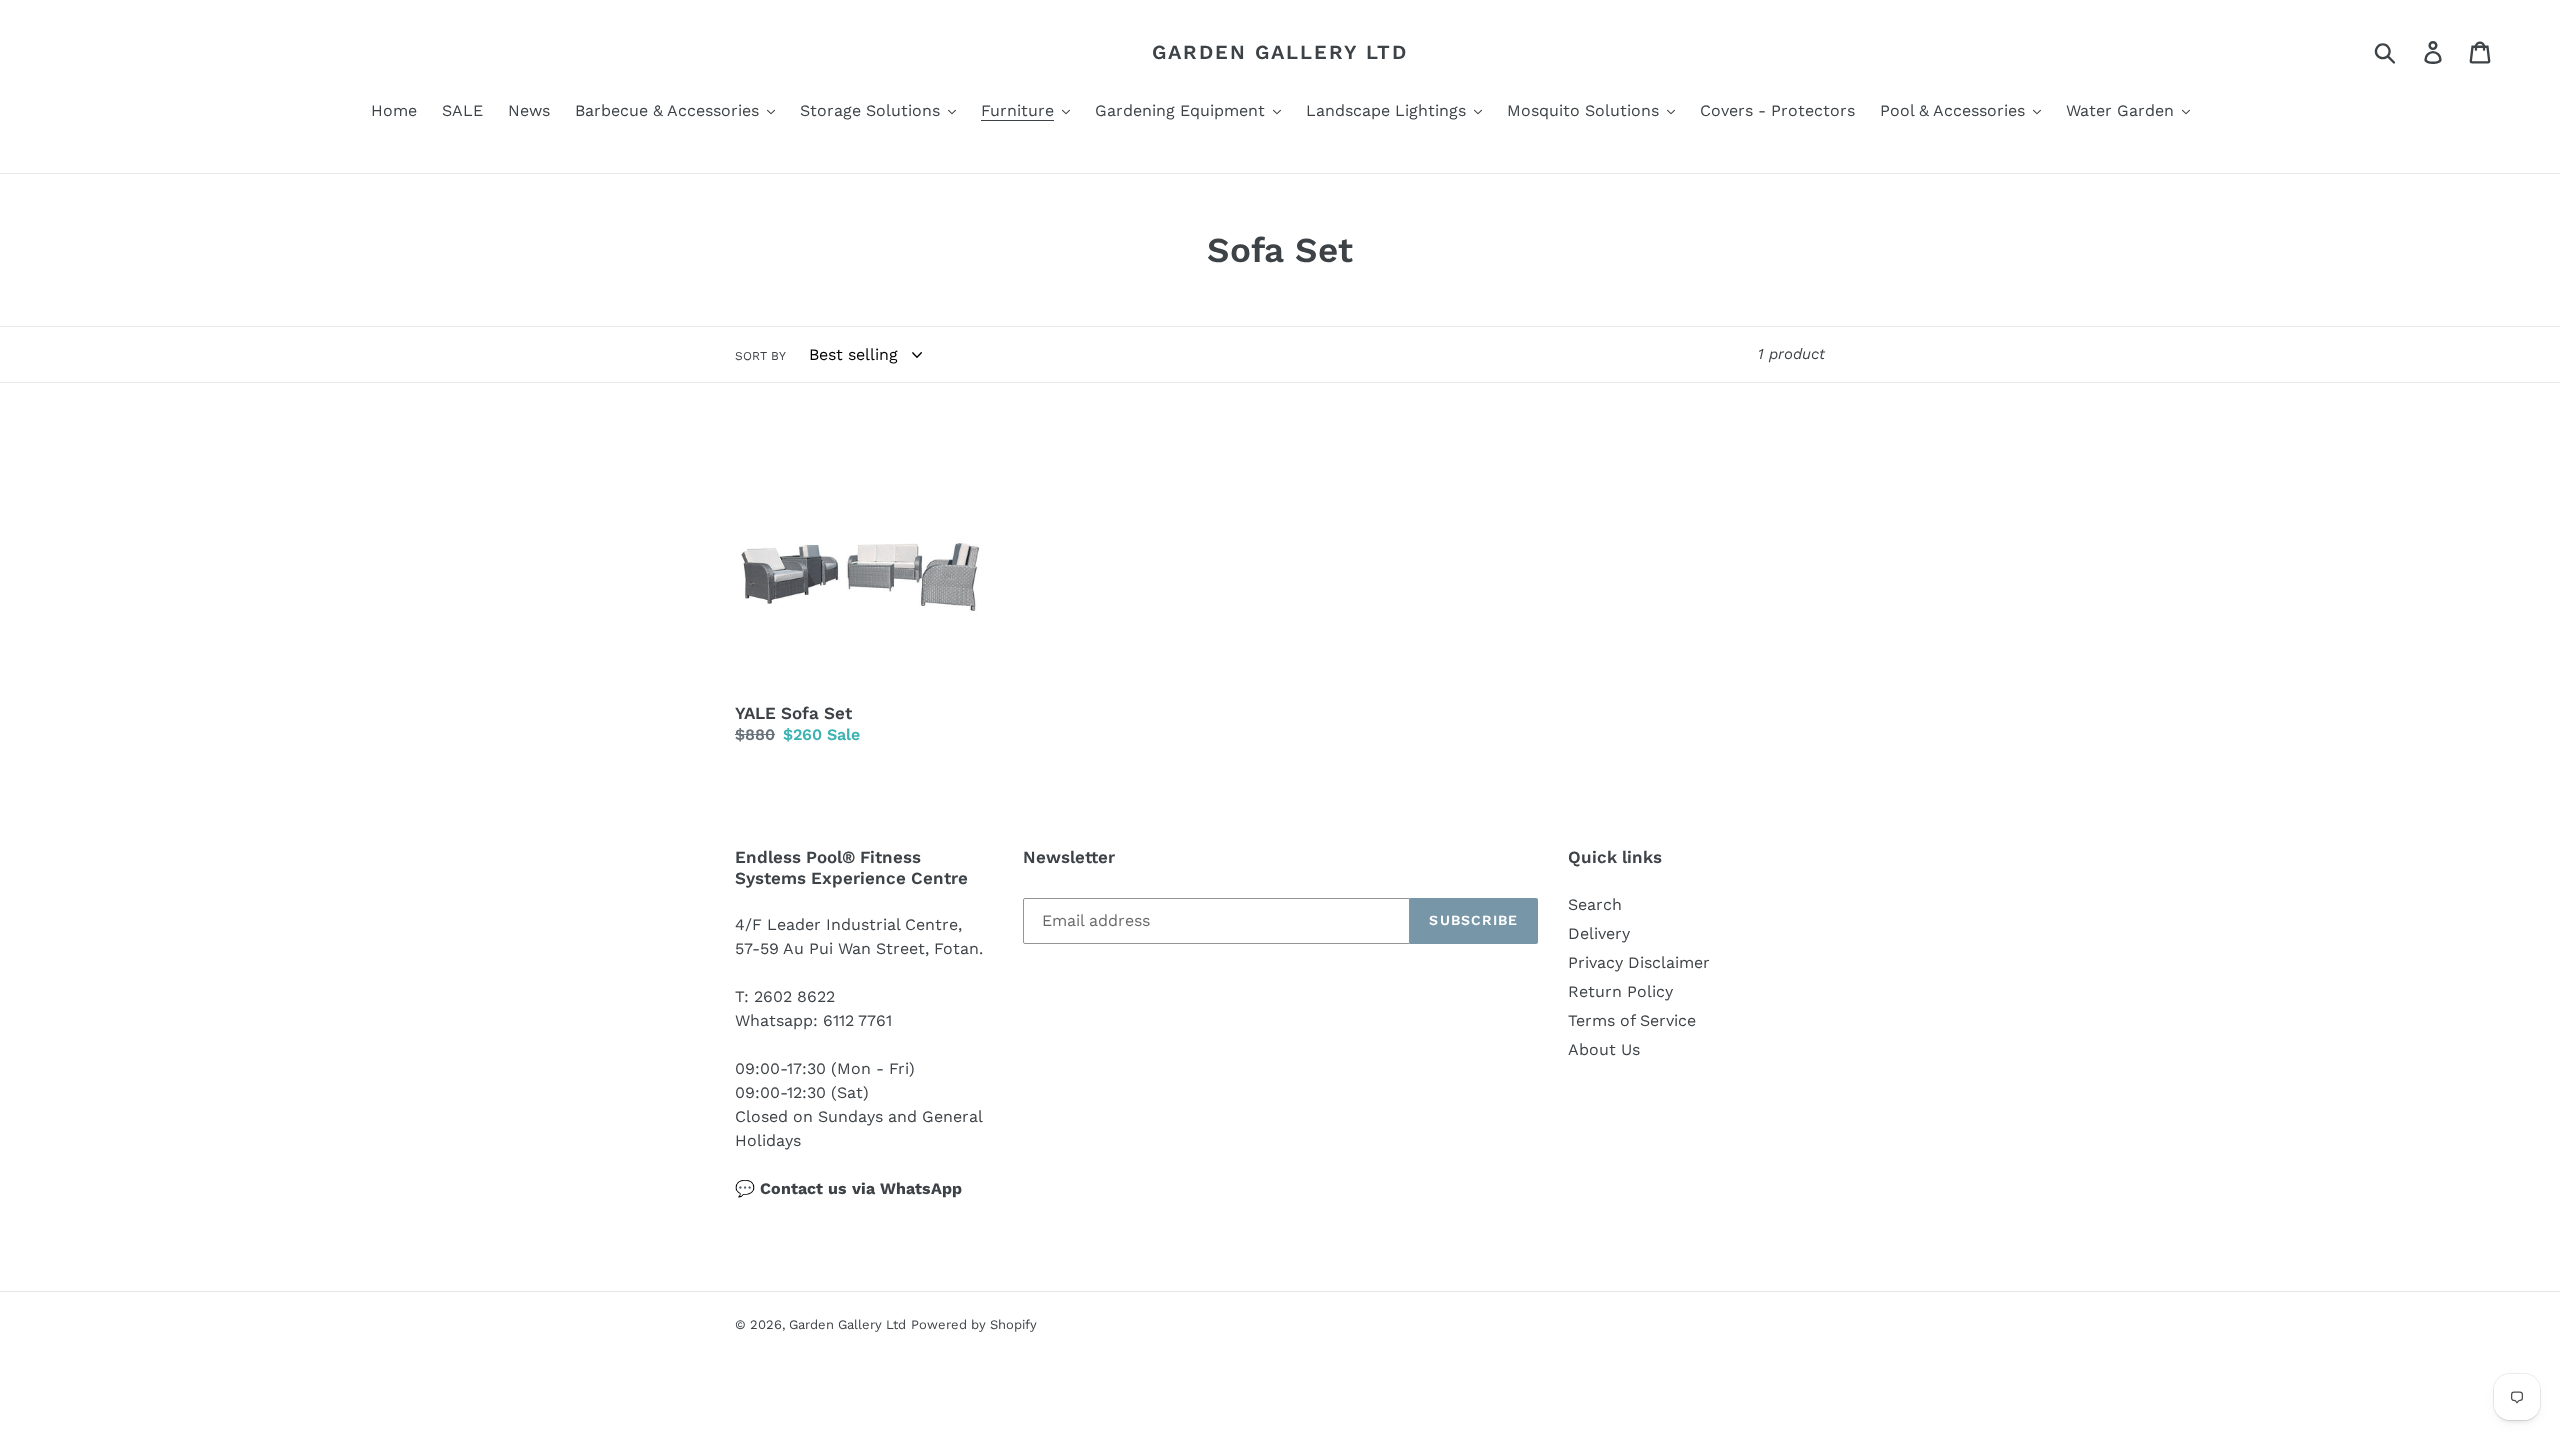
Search (1595, 904)
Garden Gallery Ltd (1280, 52)
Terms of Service (1632, 1020)
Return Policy (1620, 991)
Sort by (760, 356)
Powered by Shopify (974, 1324)
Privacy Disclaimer (1639, 962)
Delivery (1599, 933)
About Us (1604, 1049)
